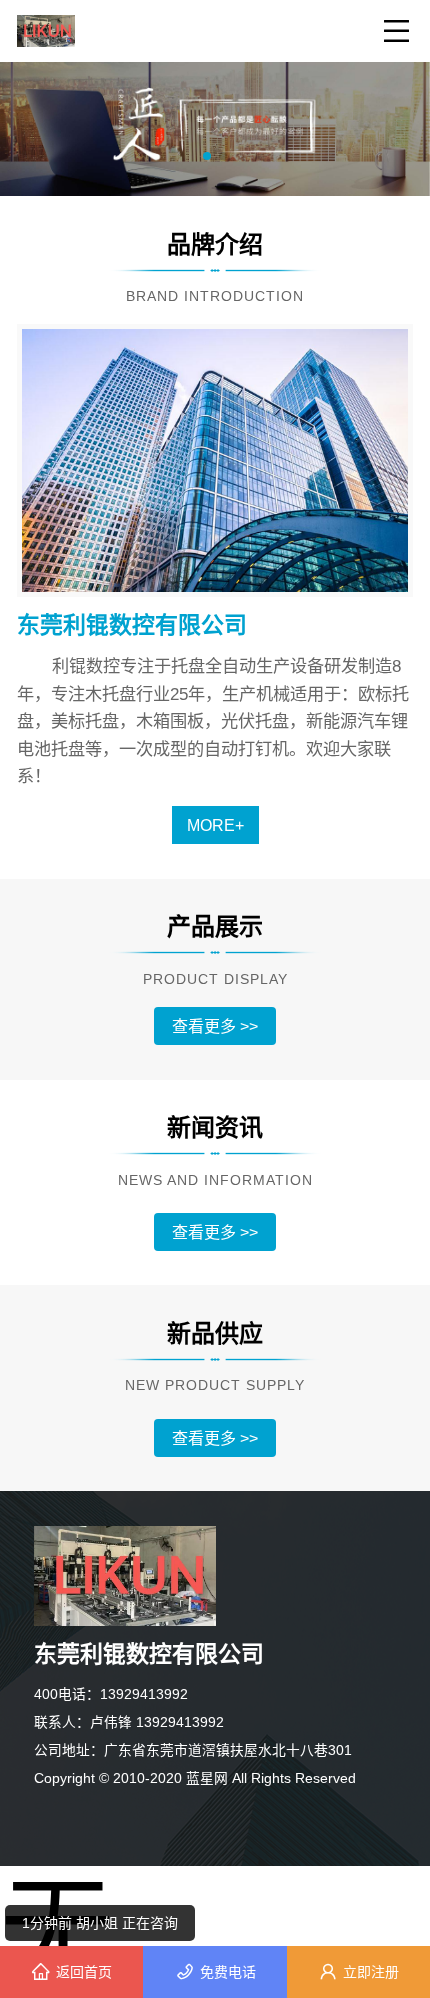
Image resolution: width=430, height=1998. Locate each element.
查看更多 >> (215, 1026)
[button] (207, 156)
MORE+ (215, 825)
